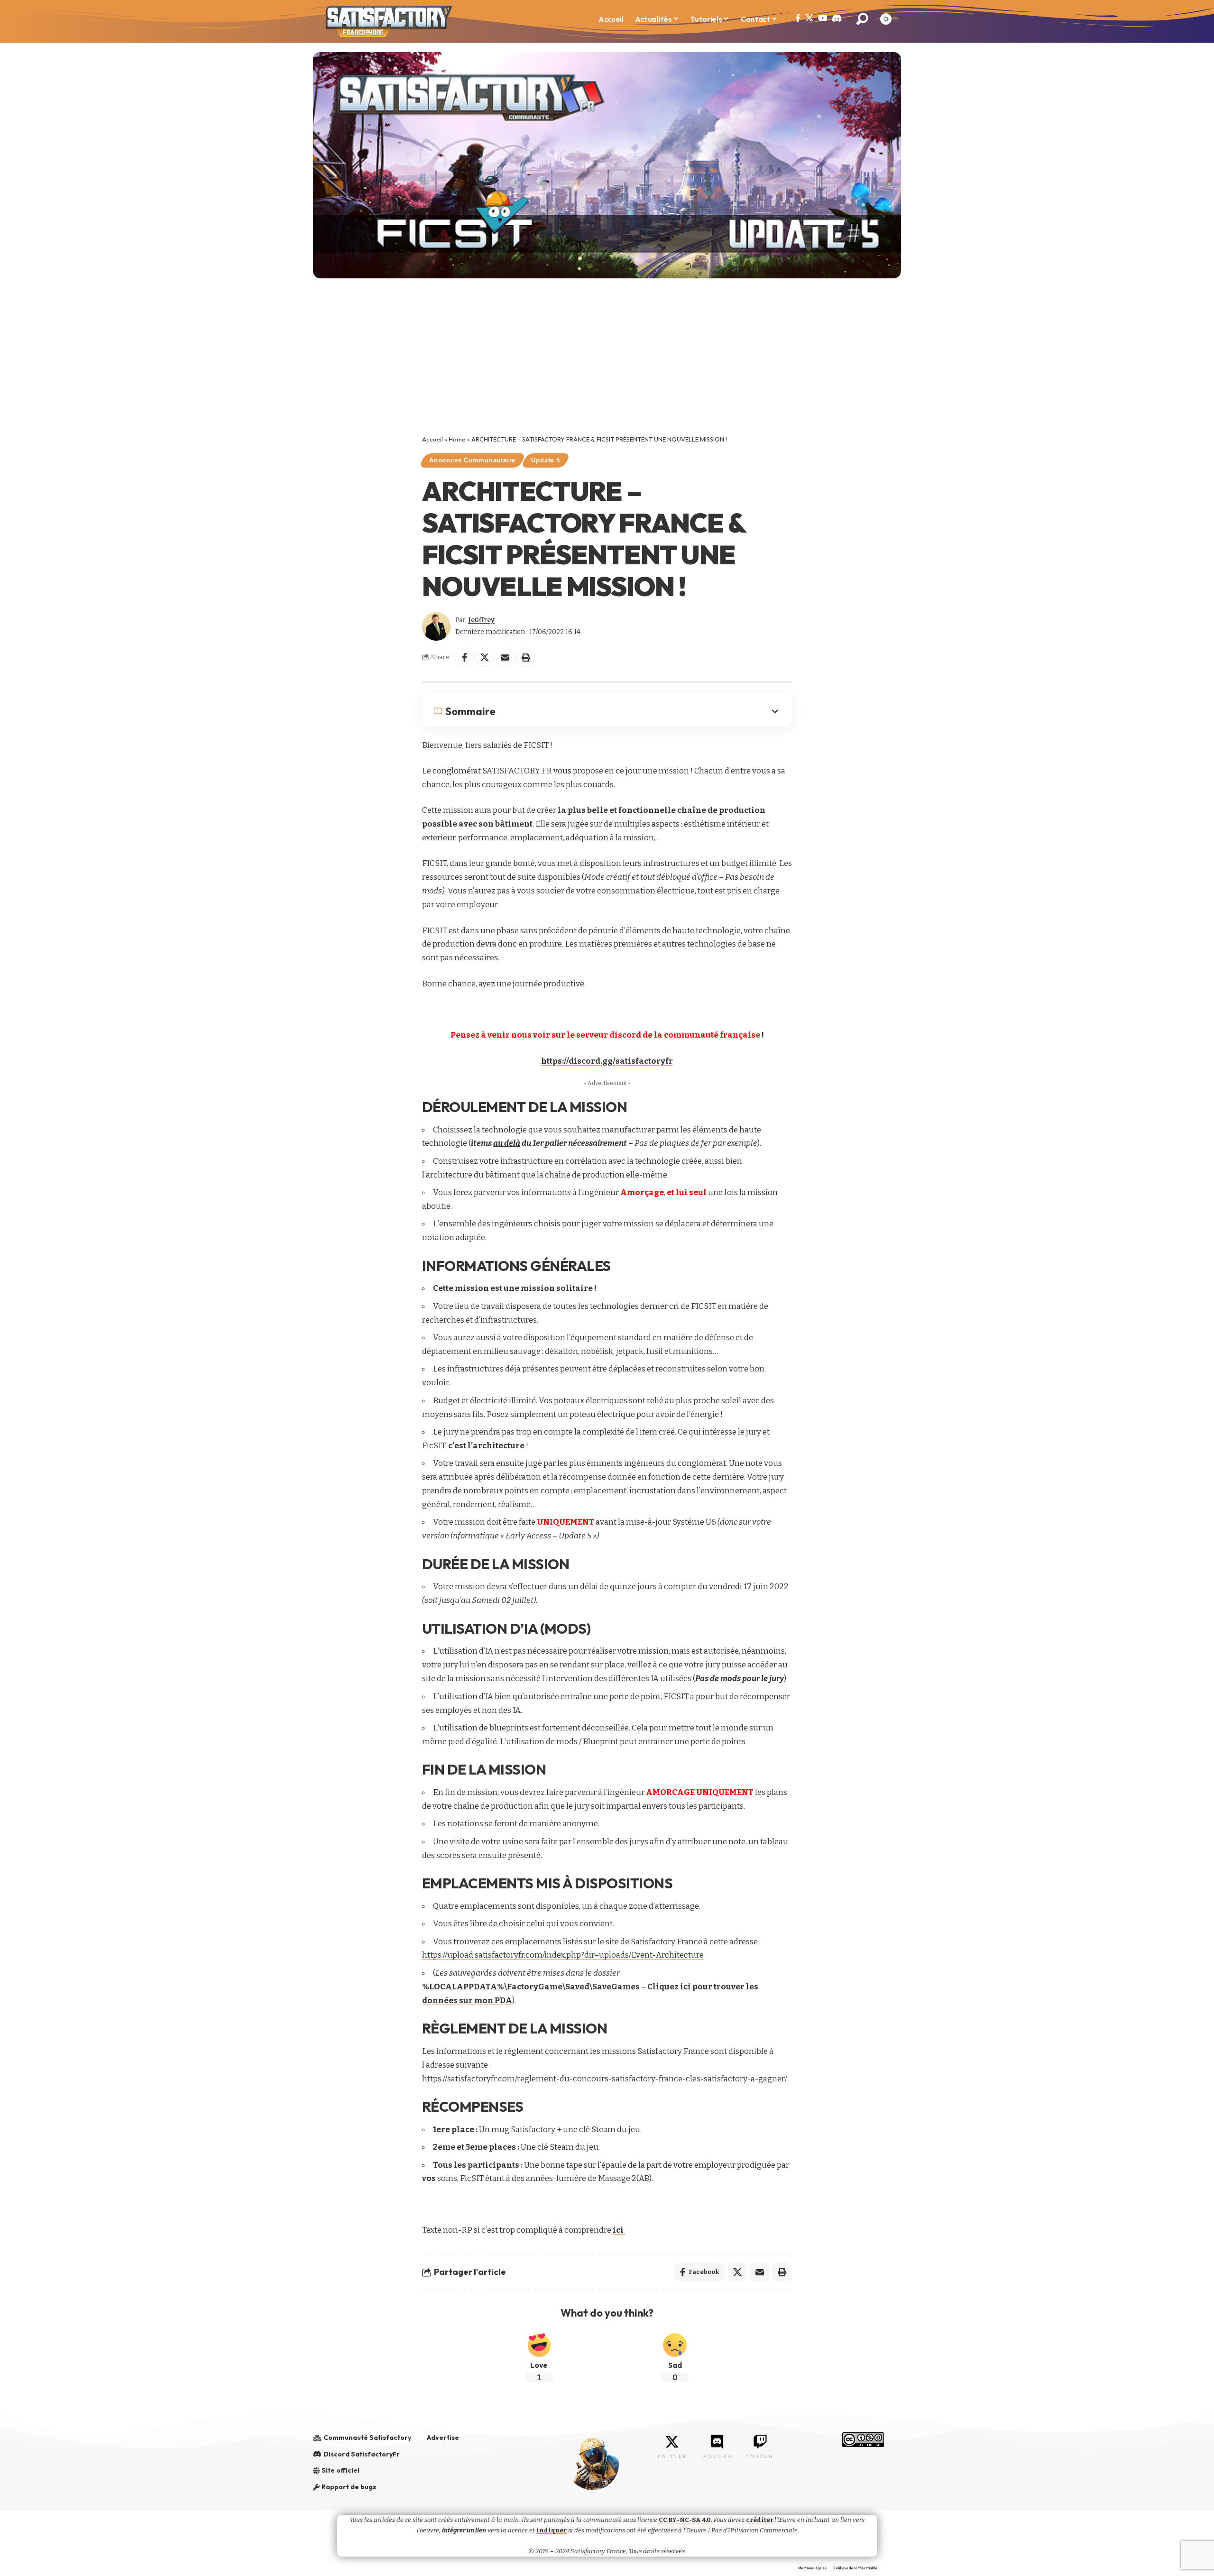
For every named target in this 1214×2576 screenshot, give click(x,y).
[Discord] (837, 18)
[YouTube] (823, 18)
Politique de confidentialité (855, 2568)
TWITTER (672, 2456)
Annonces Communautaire (472, 460)
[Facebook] (798, 18)
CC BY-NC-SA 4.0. (686, 2520)
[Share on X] (485, 657)
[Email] (505, 657)
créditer (760, 2520)
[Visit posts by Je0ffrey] (436, 626)
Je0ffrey (481, 620)
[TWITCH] (760, 2442)
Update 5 (545, 460)
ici (619, 2230)
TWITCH (760, 2456)
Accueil (432, 439)
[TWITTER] (672, 2442)
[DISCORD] (717, 2442)
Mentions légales (812, 2568)
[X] (809, 18)
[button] (862, 19)
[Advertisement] (607, 364)
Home (457, 439)
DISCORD (717, 2456)
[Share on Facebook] (464, 657)
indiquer (552, 2530)
